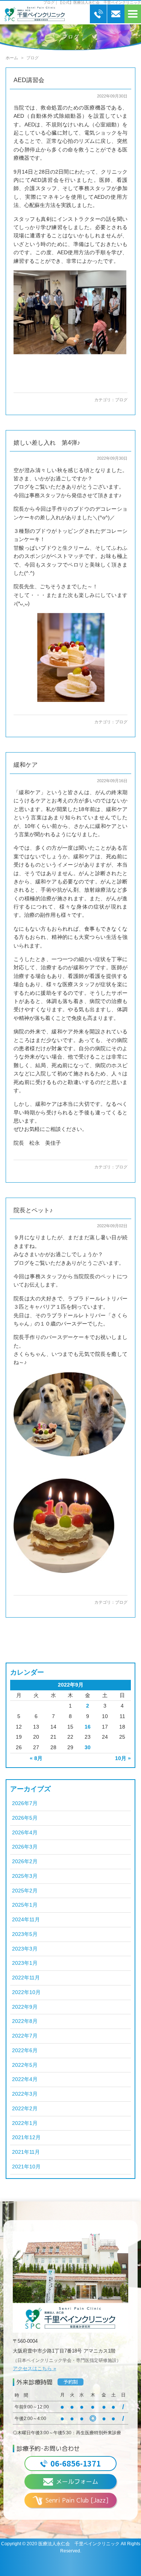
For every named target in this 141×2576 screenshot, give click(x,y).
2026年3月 (25, 1847)
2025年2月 (25, 1891)
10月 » (123, 1758)
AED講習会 (29, 80)
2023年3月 (25, 1949)
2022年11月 (26, 1978)
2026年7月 (25, 1803)
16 (88, 1727)
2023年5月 (25, 1934)
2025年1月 (25, 1905)
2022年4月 (25, 2079)
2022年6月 (25, 2050)
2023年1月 (25, 1963)
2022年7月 (25, 2036)
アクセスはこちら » (34, 2368)
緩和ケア (26, 765)
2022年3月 (25, 2094)
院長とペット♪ (33, 1210)
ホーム (12, 58)
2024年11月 (26, 1920)
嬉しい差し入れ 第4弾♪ (47, 443)
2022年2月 (25, 2109)
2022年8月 (25, 2021)
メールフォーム (77, 2482)
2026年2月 (25, 1862)
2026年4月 (25, 1833)
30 (88, 1748)
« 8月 (36, 1758)
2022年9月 (25, 2007)
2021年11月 (26, 2152)
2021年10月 (26, 2167)
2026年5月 (25, 1818)
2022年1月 (25, 2123)
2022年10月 (26, 1992)
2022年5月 (25, 2065)
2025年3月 (25, 1876)
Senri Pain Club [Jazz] (77, 2500)
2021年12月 (26, 2137)
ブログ (121, 400)
